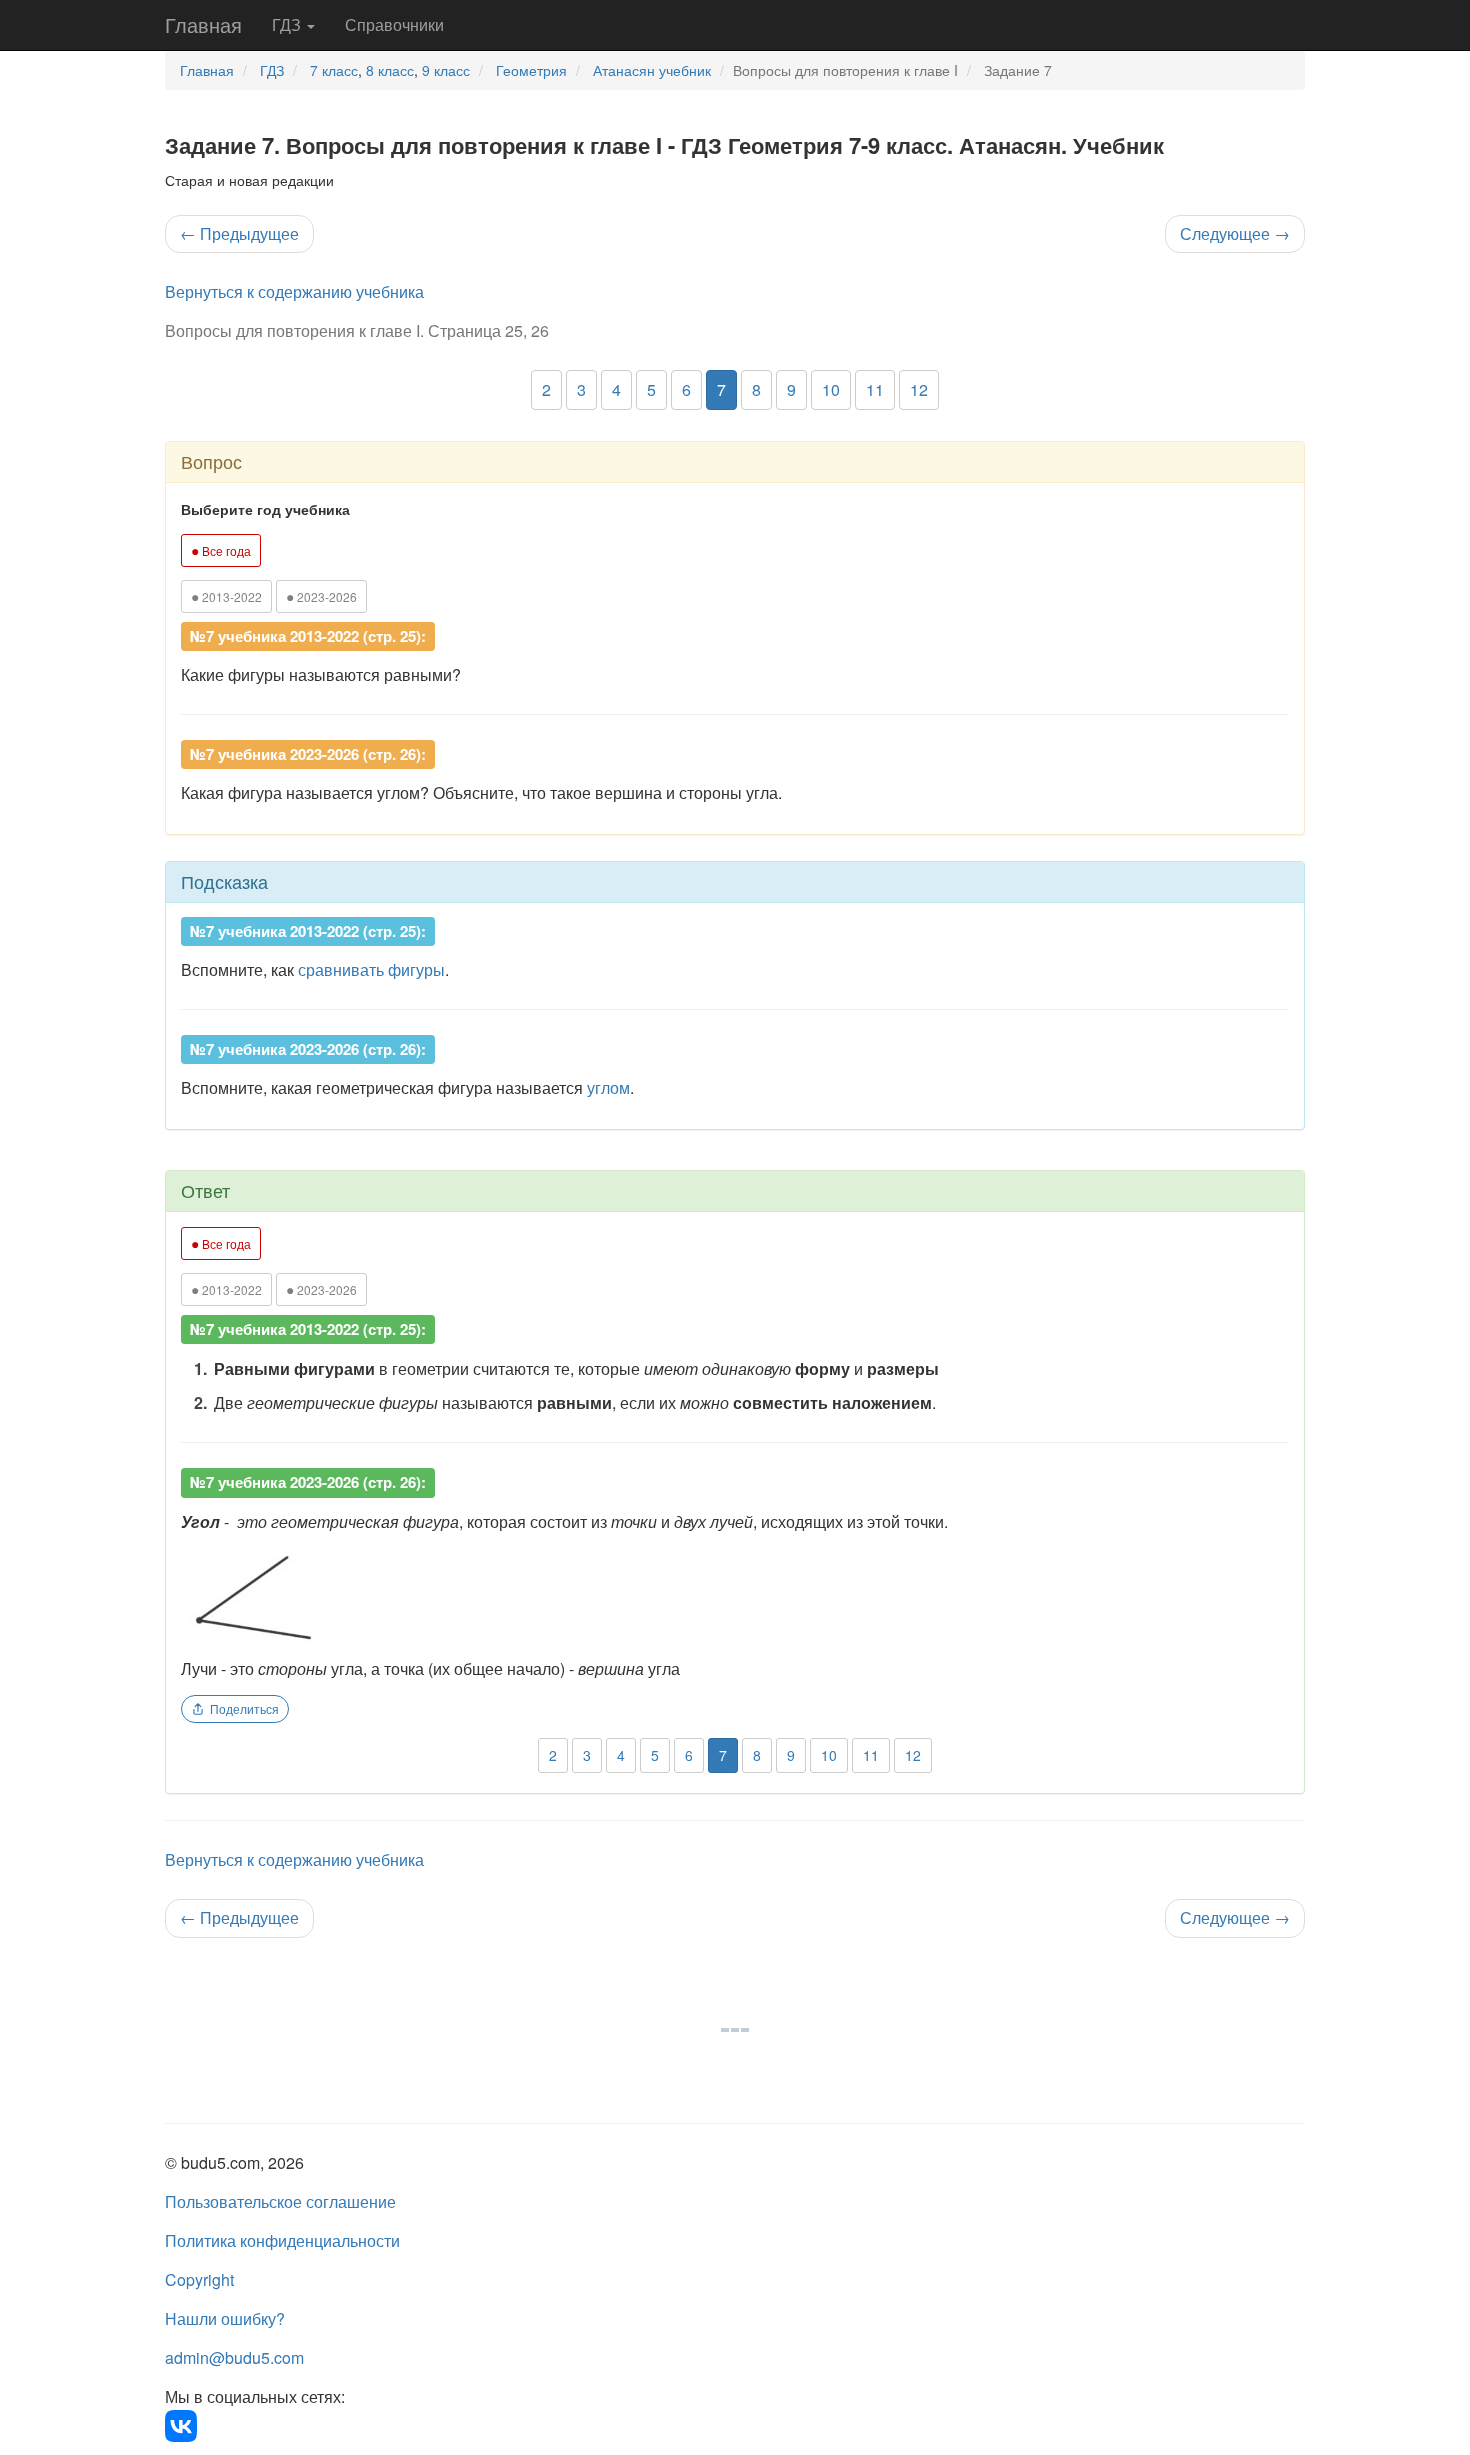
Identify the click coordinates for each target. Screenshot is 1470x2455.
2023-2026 (321, 596)
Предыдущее (239, 233)
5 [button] (651, 389)
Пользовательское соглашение (280, 2201)
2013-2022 (226, 596)
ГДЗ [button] (288, 24)
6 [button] (686, 389)
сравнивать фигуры (371, 969)
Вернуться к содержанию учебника (294, 291)
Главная (203, 24)
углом (608, 1087)
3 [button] (581, 389)
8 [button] (756, 389)
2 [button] (546, 389)
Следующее (1235, 233)
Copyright (199, 2279)
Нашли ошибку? (225, 2318)
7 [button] (721, 389)
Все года (221, 550)
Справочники (394, 24)
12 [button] (919, 389)
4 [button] (616, 389)
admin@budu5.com (234, 2357)
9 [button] (791, 389)
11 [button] (875, 389)
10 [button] (831, 389)
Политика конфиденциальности (282, 2240)
